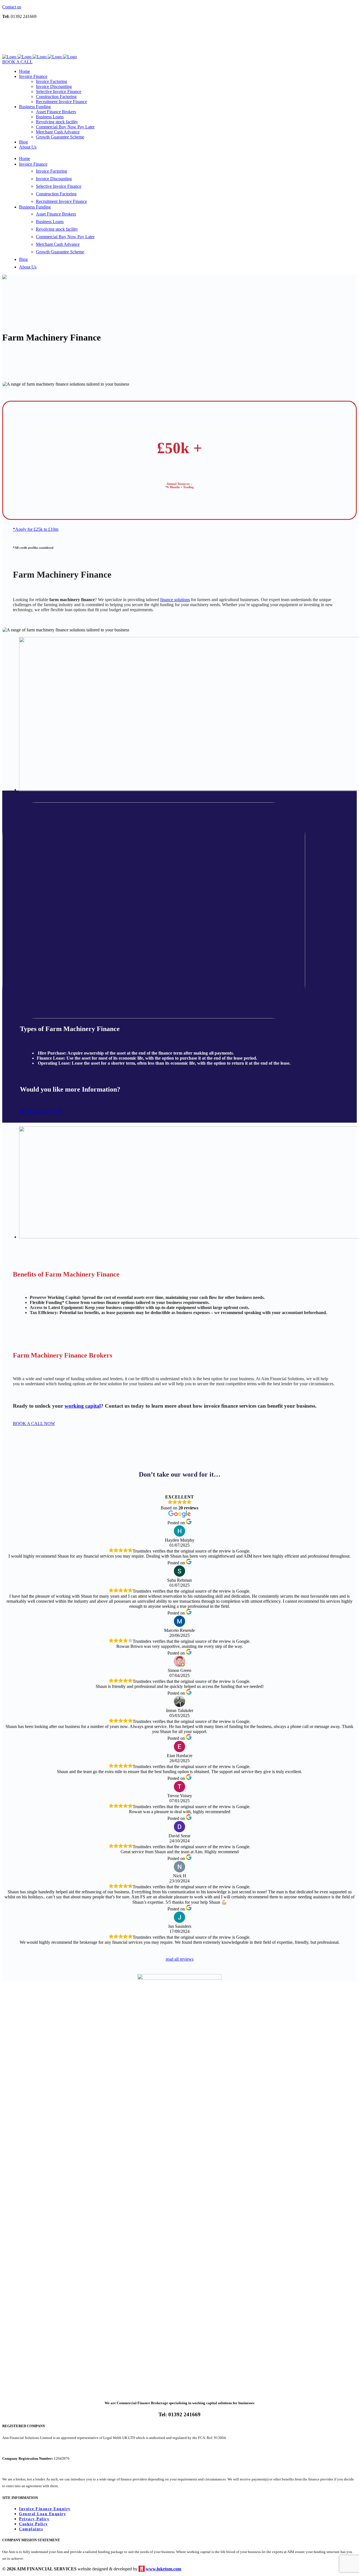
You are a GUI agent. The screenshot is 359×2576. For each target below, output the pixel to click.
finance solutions (175, 600)
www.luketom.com (164, 2569)
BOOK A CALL (17, 62)
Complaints (31, 2529)
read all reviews (180, 1959)
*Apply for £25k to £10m (36, 529)
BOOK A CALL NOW (41, 1111)
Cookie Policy (34, 2524)
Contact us (12, 7)
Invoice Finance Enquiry (45, 2509)
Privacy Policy (34, 2519)
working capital (83, 1406)
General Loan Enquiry (42, 2514)
